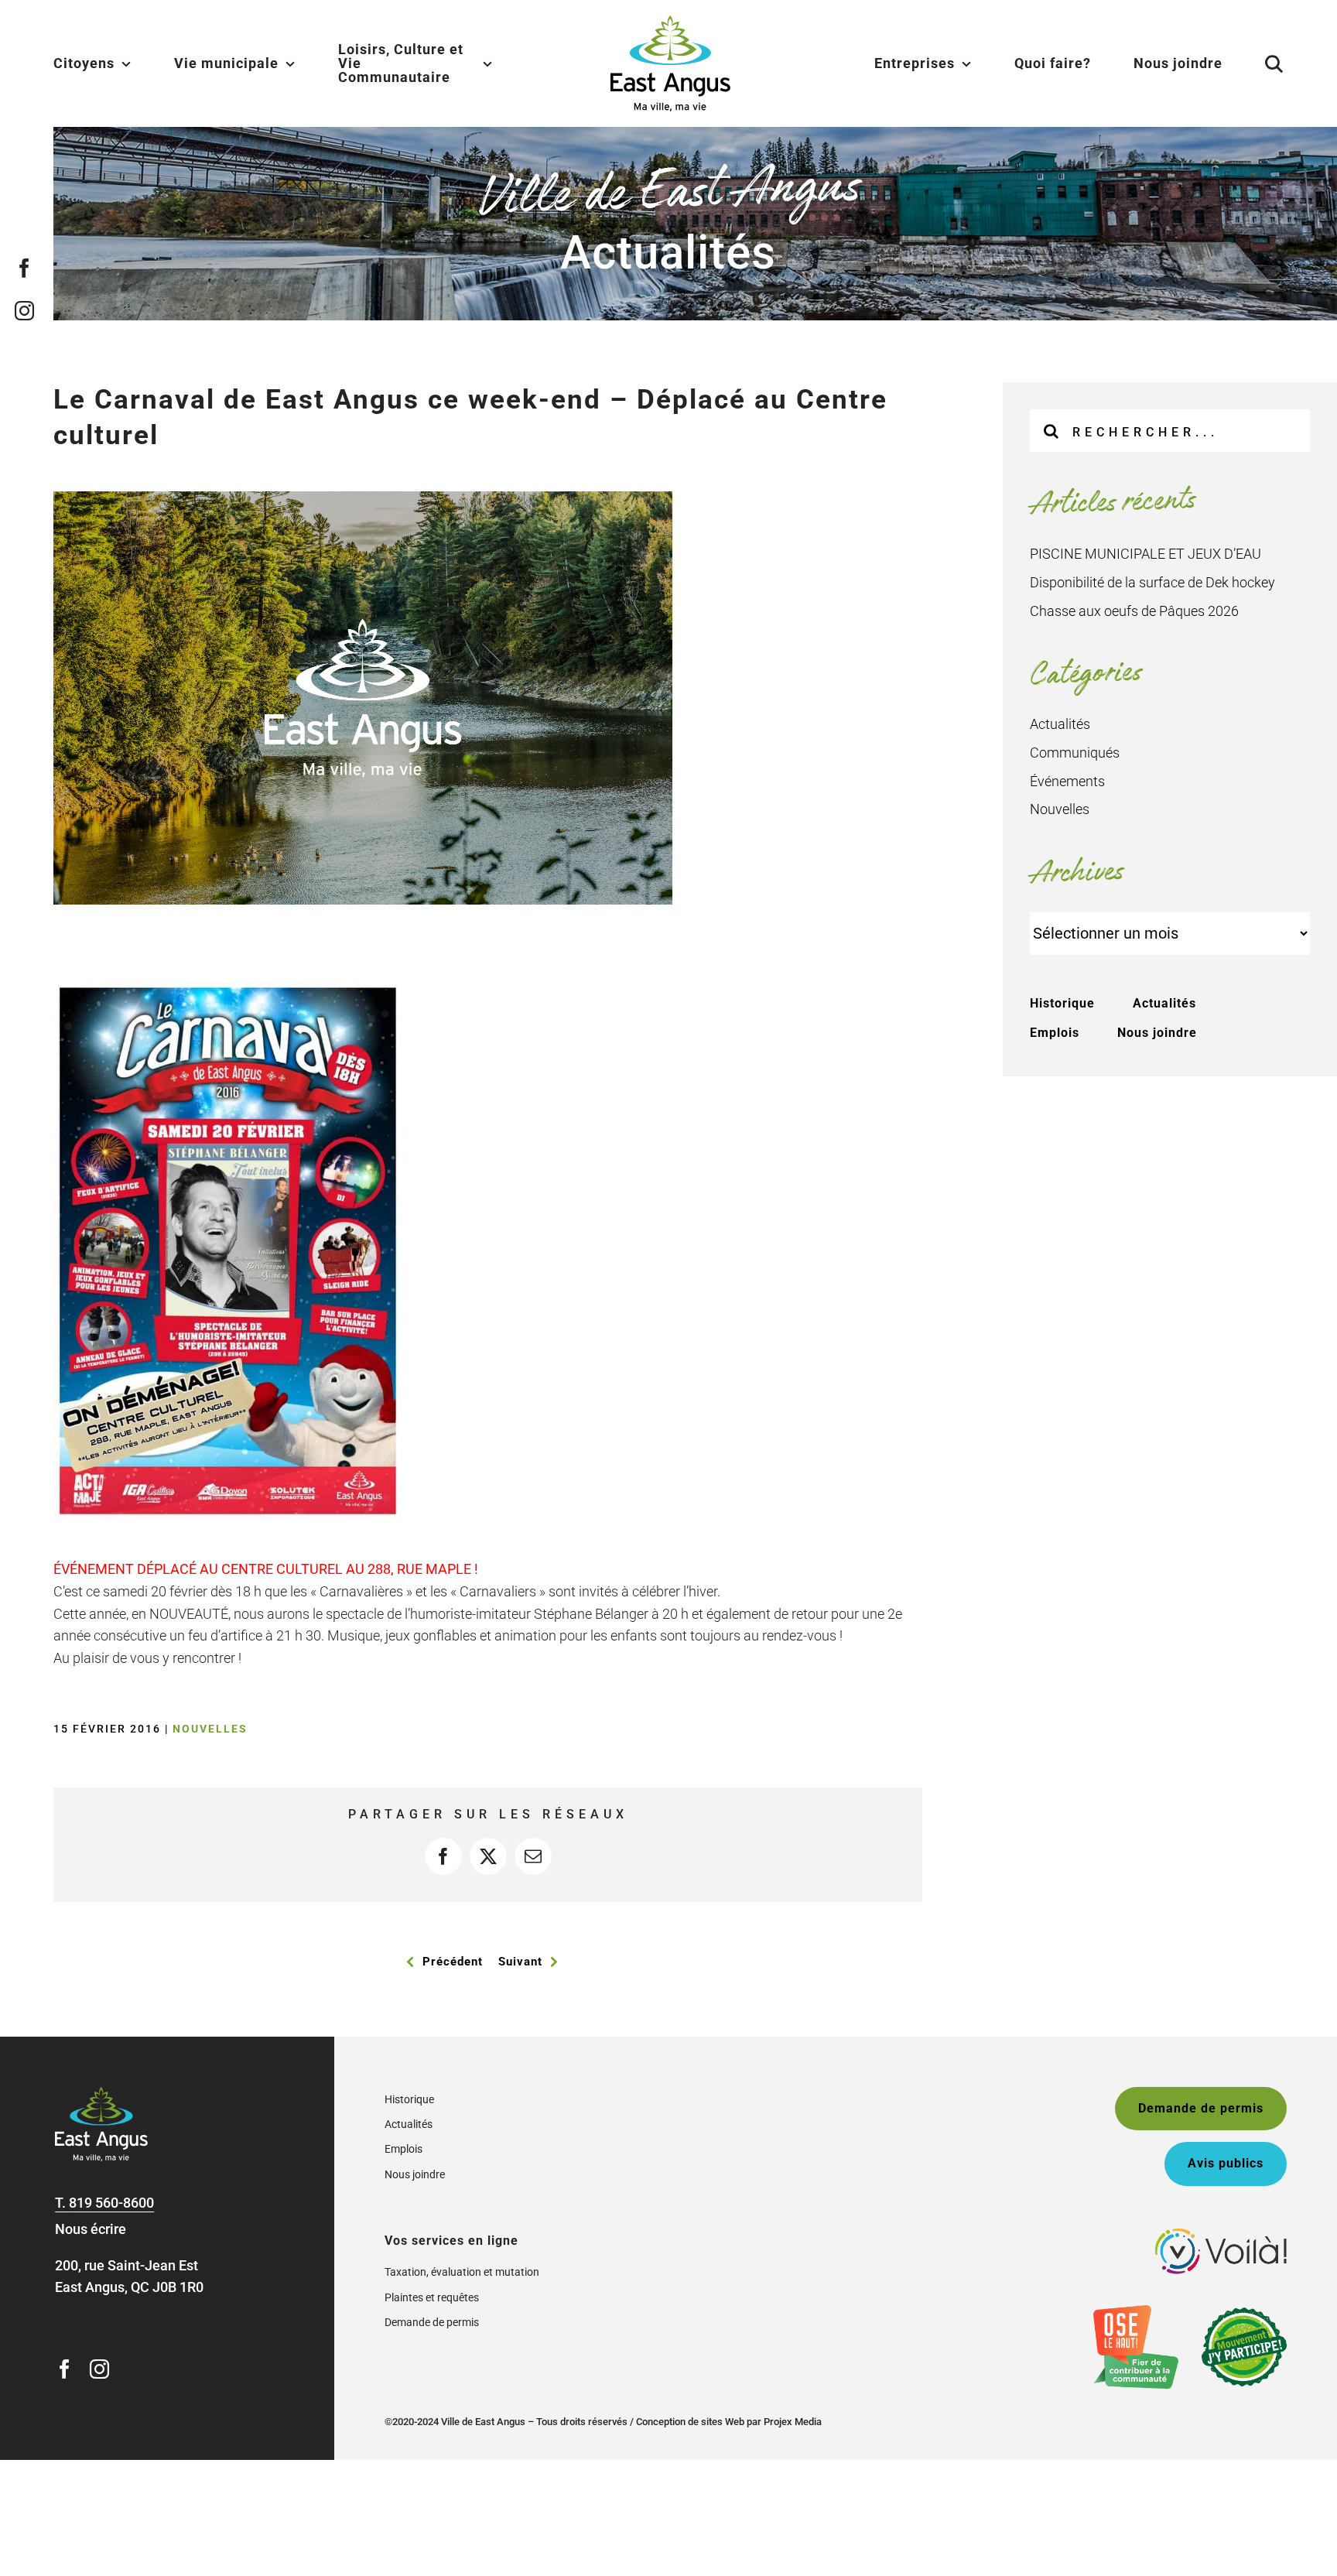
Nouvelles (210, 1729)
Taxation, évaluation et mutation (462, 2272)
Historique (1062, 1003)
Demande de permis (432, 2322)
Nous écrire (91, 2229)
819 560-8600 (111, 2203)
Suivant (520, 1962)
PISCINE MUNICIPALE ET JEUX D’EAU (1146, 554)
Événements (1067, 781)
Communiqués (1075, 753)
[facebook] (25, 268)
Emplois (1055, 1033)
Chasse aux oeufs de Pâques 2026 (1134, 611)
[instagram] (25, 311)
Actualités (1060, 724)
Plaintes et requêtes (432, 2297)
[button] (1255, 63)
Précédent (453, 1962)
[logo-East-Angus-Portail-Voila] (1221, 2235)
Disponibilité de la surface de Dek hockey (1152, 582)
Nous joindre (1157, 1033)
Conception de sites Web (690, 2422)
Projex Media (793, 2422)
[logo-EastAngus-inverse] (101, 2094)
